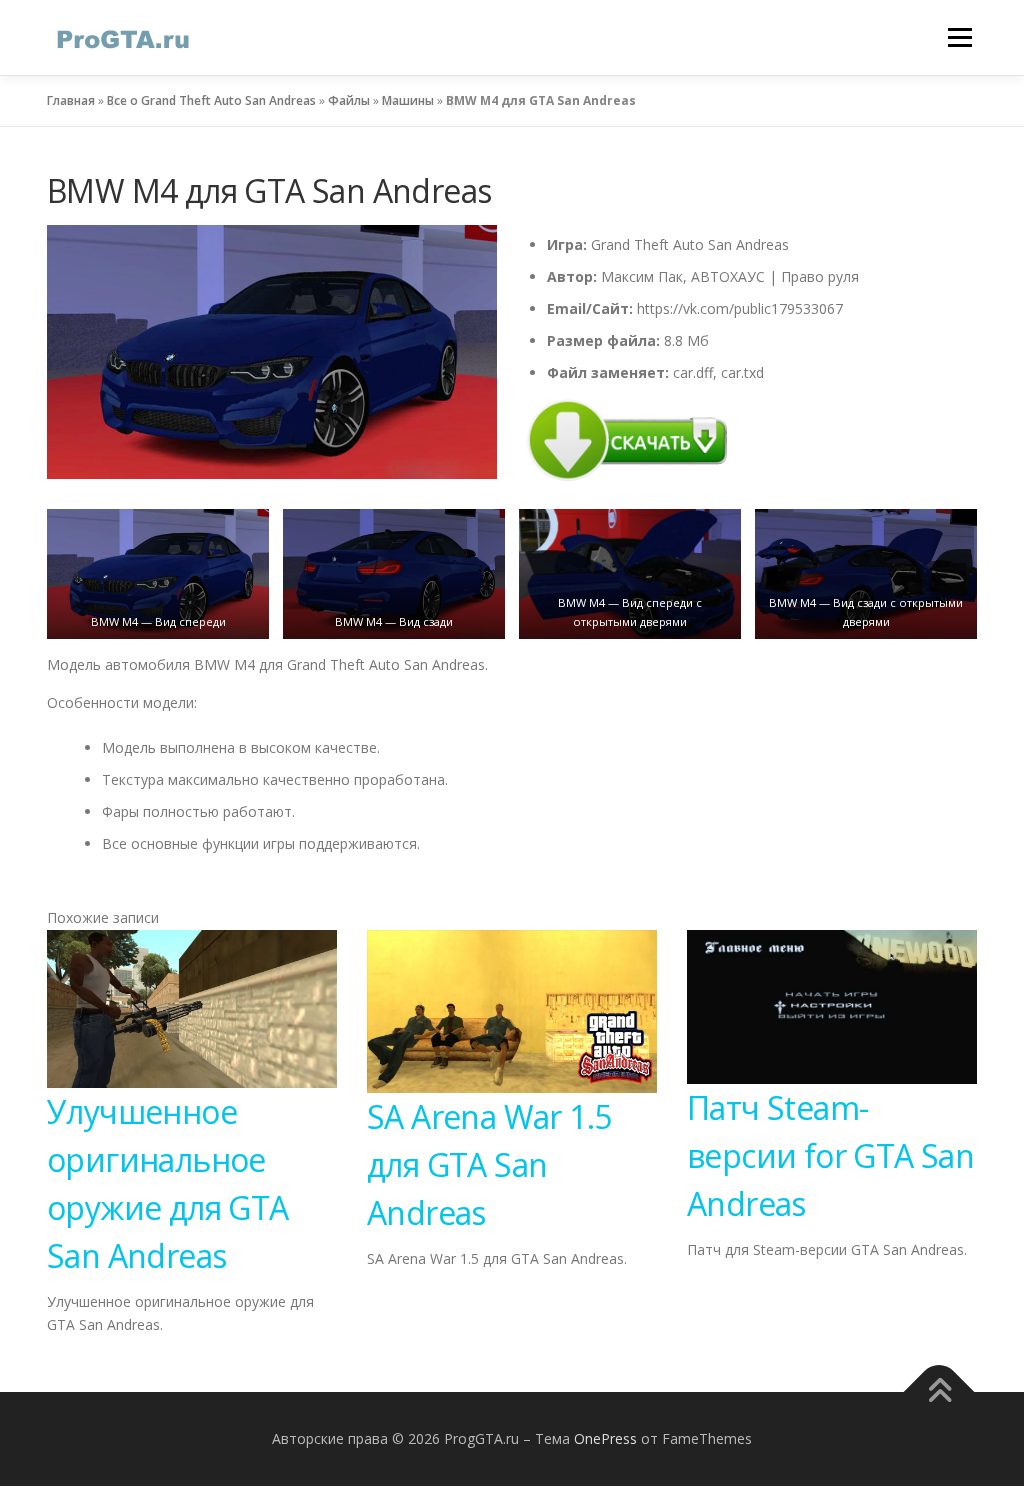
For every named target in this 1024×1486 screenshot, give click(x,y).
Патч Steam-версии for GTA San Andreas (830, 1155)
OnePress (605, 1438)
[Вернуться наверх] (939, 1392)
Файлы (349, 100)
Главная (71, 100)
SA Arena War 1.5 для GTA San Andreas (489, 1164)
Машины (408, 100)
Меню (959, 37)
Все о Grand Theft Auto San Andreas (211, 100)
